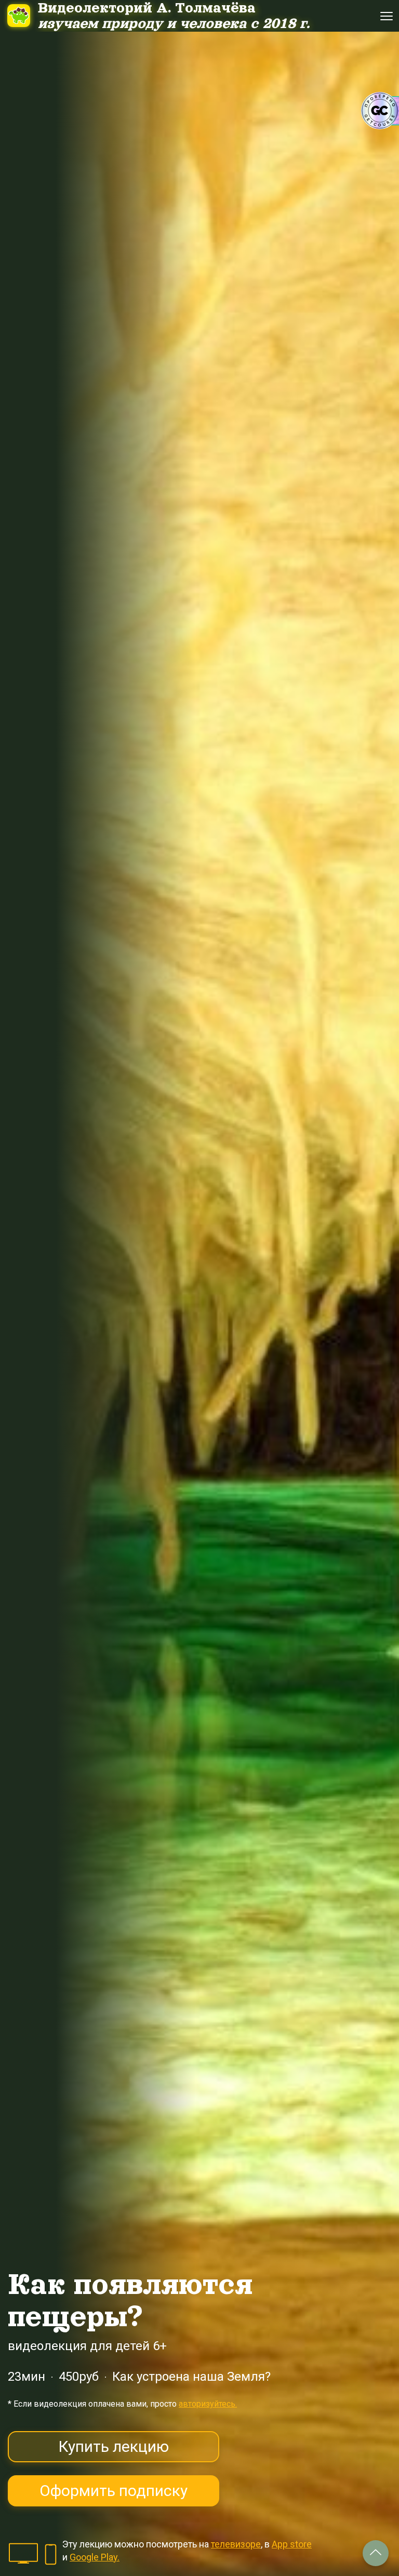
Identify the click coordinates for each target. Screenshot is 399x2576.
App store (292, 2544)
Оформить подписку (114, 2491)
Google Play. (95, 2557)
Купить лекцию (114, 2446)
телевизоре (236, 2544)
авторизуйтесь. (208, 2404)
